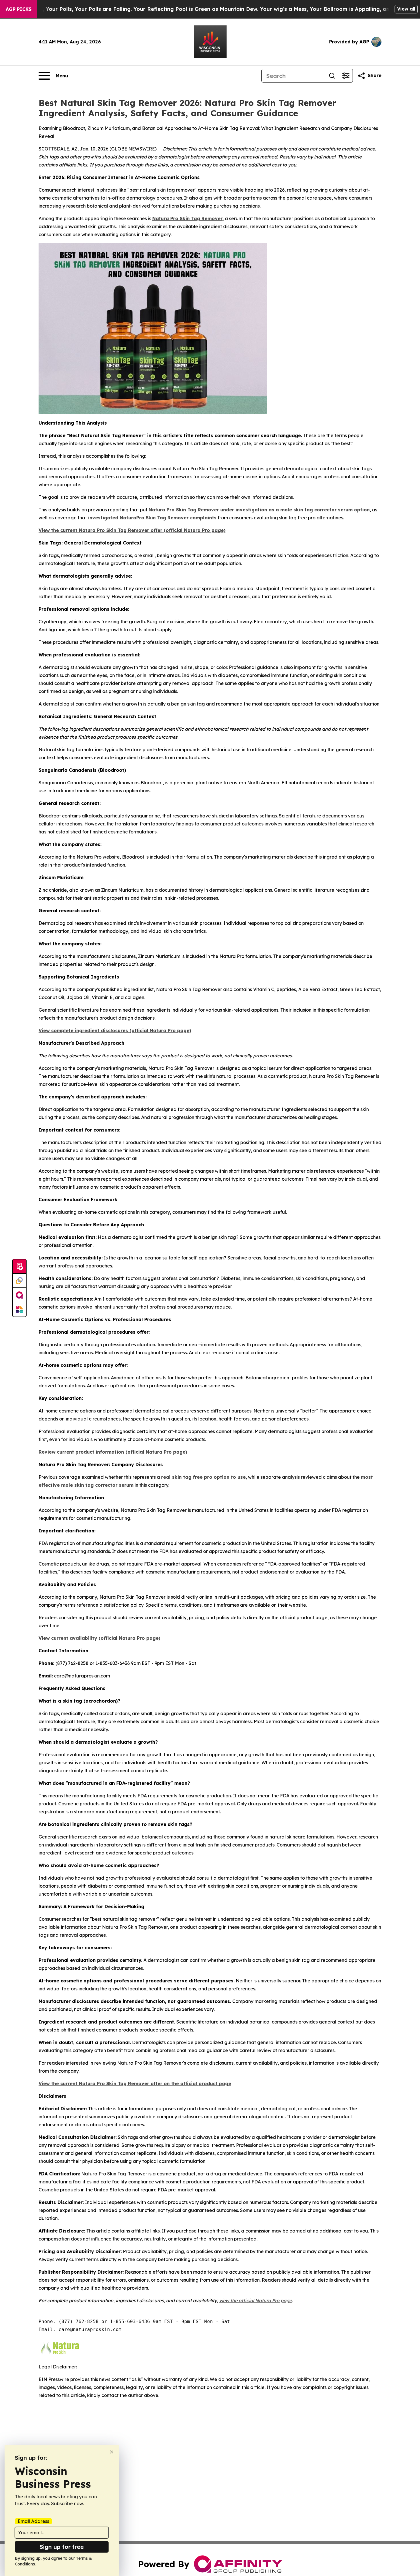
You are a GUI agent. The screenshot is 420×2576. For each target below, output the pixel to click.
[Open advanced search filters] (346, 76)
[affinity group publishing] (19, 1295)
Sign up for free (62, 2547)
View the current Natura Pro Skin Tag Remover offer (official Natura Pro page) (132, 530)
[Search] (332, 76)
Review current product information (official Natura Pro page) (113, 1452)
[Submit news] (19, 1267)
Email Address (33, 2521)
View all (406, 9)
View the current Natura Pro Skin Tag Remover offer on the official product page (135, 2083)
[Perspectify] (19, 1281)
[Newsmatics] (19, 1309)
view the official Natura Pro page (255, 2300)
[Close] (112, 2452)
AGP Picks (19, 9)
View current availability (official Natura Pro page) (99, 1638)
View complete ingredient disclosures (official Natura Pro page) (115, 1030)
